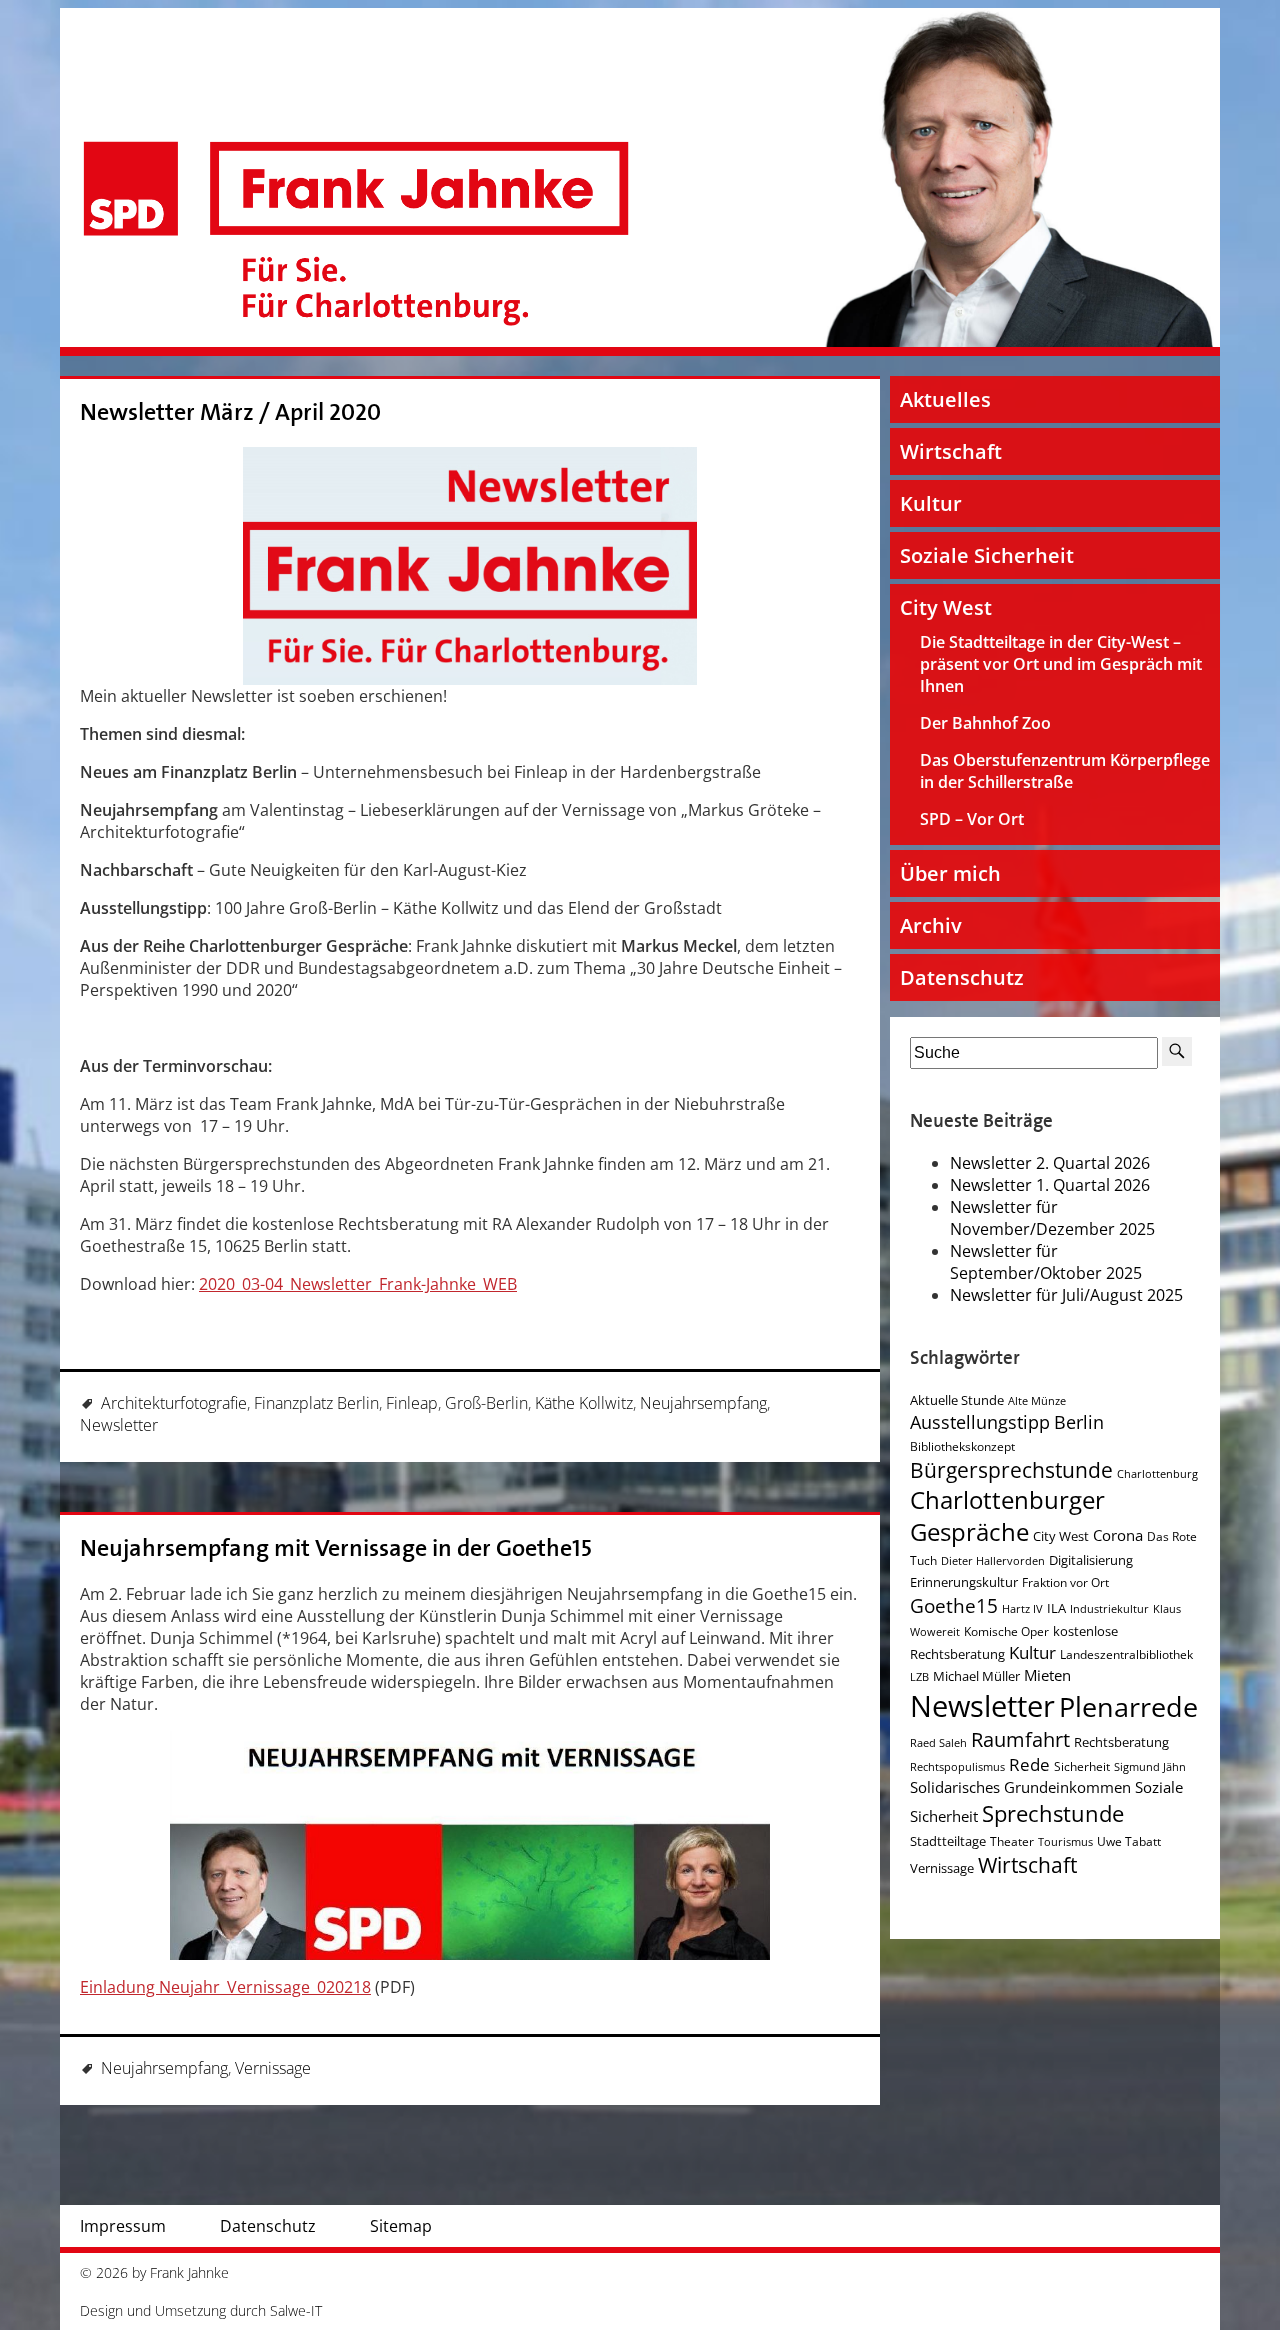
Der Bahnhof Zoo (985, 723)
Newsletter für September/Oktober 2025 (1046, 1262)
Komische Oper (1006, 1631)
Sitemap (401, 2226)
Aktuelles (945, 399)
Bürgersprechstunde (1011, 1470)
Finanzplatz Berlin (316, 1403)
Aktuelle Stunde (957, 1400)
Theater (1012, 1841)
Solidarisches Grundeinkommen (1020, 1787)
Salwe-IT (296, 2310)
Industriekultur (1109, 1609)
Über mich (950, 873)
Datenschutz (962, 977)
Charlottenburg (1157, 1474)
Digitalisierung (1091, 1560)
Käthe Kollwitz (584, 1403)
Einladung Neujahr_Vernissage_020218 (225, 1987)
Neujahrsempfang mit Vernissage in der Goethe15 (336, 1548)
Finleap (412, 1403)
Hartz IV (1022, 1609)
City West (946, 607)
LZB (919, 1677)
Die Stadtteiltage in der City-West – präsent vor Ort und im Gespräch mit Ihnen (1061, 664)
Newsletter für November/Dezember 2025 (1052, 1218)
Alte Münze (1037, 1401)
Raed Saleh (938, 1743)
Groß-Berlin (486, 1403)
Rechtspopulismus (957, 1767)
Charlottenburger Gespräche (1007, 1516)
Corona (1118, 1535)
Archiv (931, 925)
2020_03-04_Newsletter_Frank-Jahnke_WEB (358, 1284)
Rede (1029, 1764)
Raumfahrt (1020, 1739)
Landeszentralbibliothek (1126, 1654)
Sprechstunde (1053, 1813)
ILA (1056, 1608)
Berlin (1079, 1422)
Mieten (1047, 1675)
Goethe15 (954, 1605)
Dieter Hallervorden (993, 1561)
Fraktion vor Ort (1065, 1582)
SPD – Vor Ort (972, 819)
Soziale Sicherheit (987, 555)
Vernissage (273, 2068)
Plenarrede (1128, 1706)
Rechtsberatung (1121, 1742)
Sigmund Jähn (1150, 1767)
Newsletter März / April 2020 (230, 412)
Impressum (123, 2226)
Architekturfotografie (174, 1403)
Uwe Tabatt (1129, 1841)
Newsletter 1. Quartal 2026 (1050, 1185)
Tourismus (1065, 1842)
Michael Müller (976, 1676)
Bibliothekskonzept (962, 1446)
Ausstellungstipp (980, 1422)
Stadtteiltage (948, 1841)
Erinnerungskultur (964, 1582)
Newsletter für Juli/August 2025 (1066, 1295)
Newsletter (119, 1425)
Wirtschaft (951, 451)
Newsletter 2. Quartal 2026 (1050, 1163)
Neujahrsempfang (703, 1403)
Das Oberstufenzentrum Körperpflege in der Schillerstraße (1065, 771)
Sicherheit (1082, 1766)
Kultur (931, 503)
